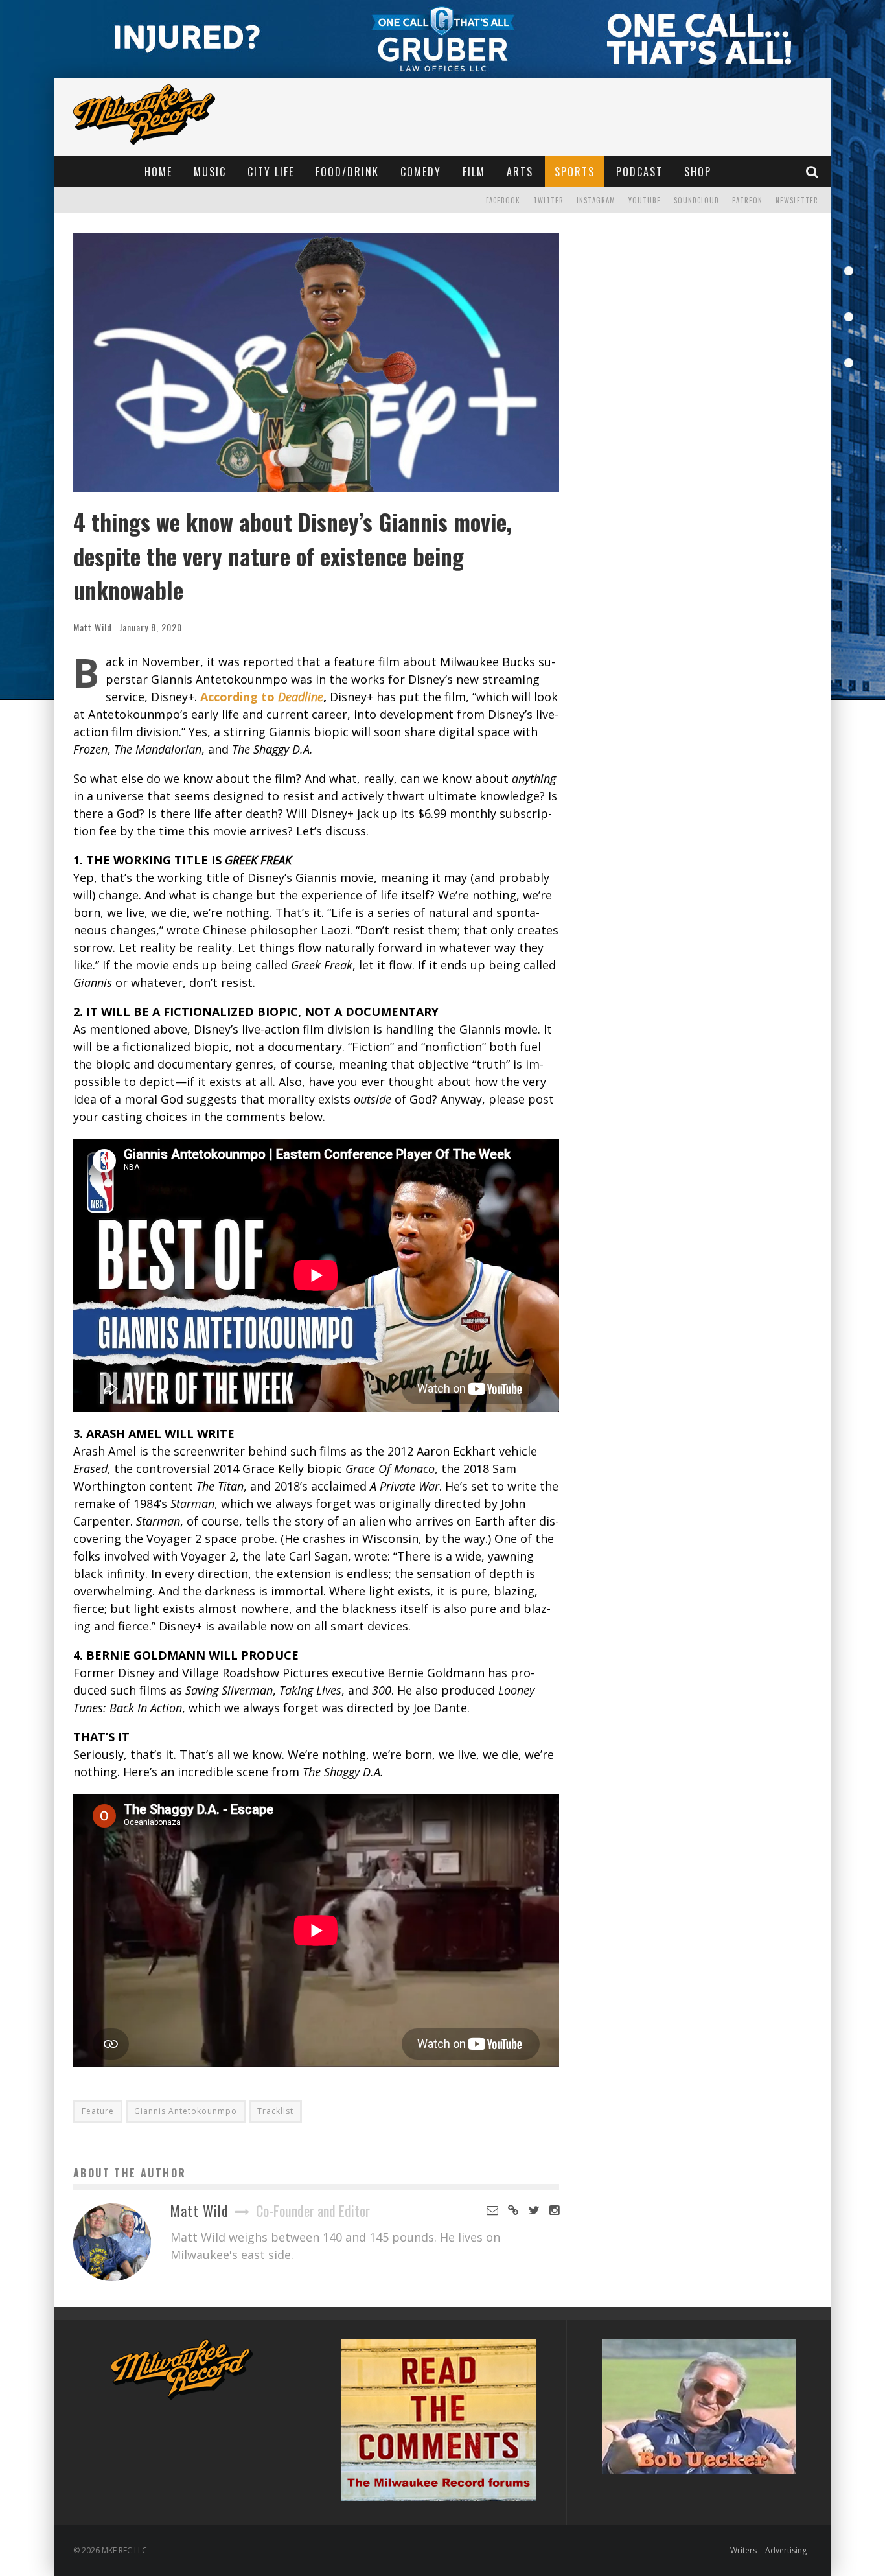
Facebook (503, 200)
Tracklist (275, 2111)
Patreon (747, 200)
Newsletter (797, 200)
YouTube (645, 200)
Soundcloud (696, 200)
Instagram (596, 200)
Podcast (639, 172)
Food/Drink (347, 172)
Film (474, 172)
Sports (575, 172)
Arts (520, 172)
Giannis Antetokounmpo (186, 2111)
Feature (98, 2111)
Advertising (786, 2550)
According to (262, 697)
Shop (698, 172)
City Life (271, 172)
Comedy (421, 172)
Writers (743, 2550)
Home (158, 172)
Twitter (548, 200)
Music (210, 172)
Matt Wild (93, 627)
